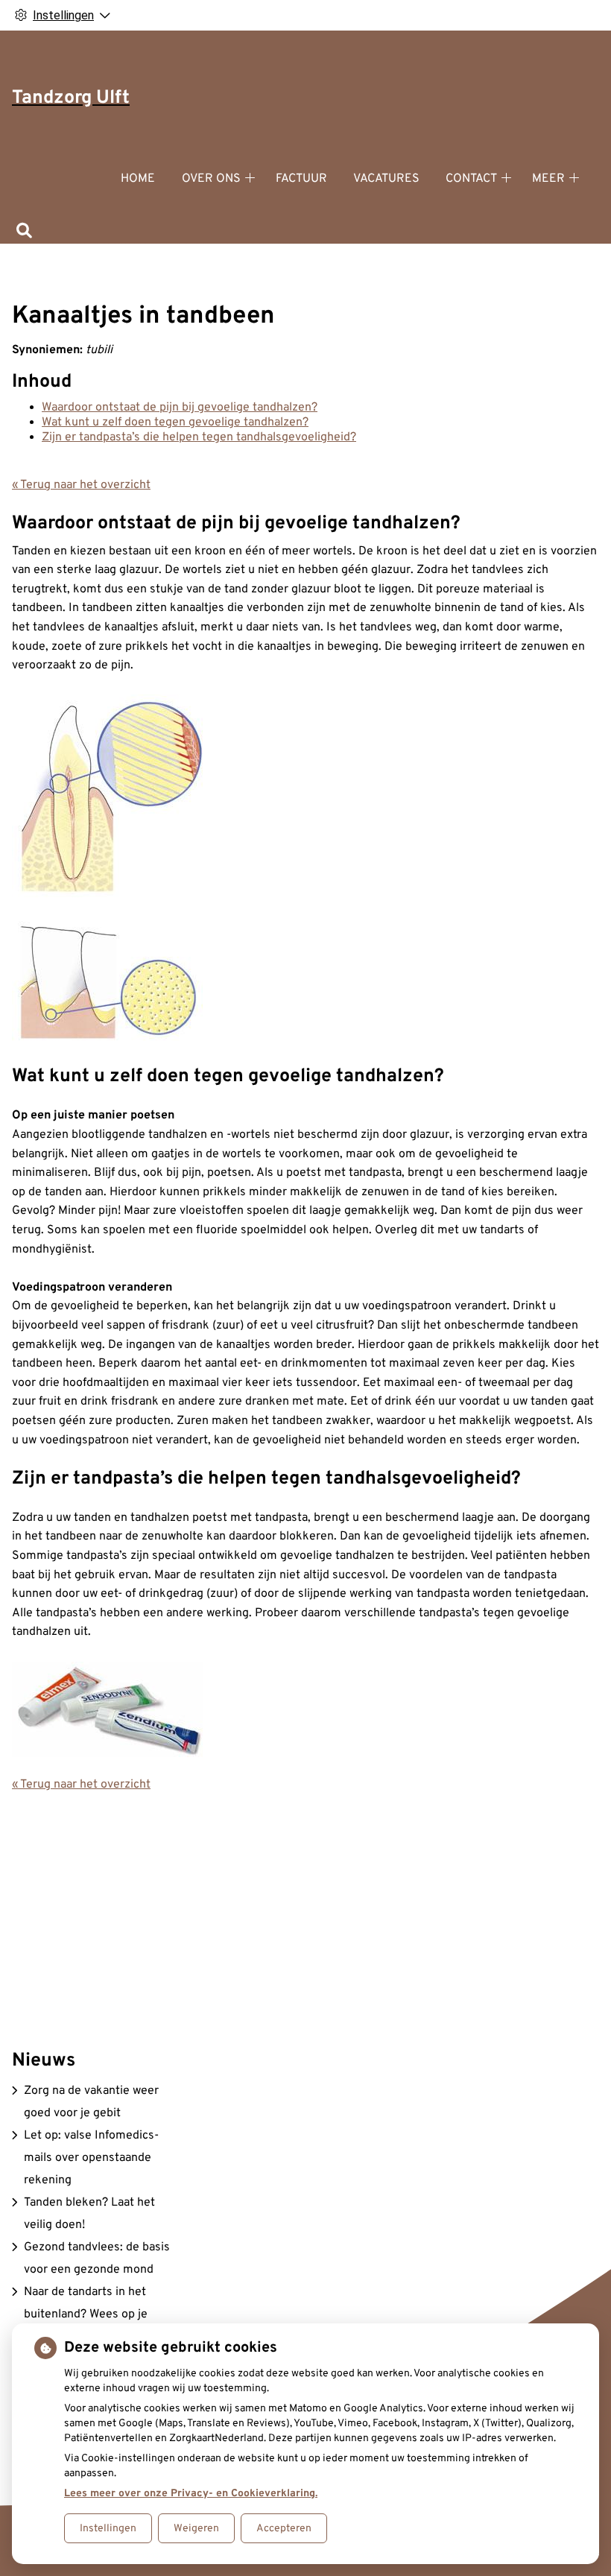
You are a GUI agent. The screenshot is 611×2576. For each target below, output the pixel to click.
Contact (471, 179)
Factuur (301, 179)
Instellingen (108, 2529)
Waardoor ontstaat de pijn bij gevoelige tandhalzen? (180, 408)
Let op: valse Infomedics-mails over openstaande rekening (91, 2158)
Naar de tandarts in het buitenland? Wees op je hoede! (86, 2314)
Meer (548, 179)
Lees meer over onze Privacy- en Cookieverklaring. (191, 2494)
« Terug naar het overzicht (81, 485)
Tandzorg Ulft (71, 98)
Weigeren (196, 2529)
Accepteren (284, 2529)
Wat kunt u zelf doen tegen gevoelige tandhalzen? (175, 423)
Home (138, 179)
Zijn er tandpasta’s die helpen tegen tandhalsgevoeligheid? (199, 437)
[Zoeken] (24, 232)
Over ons (211, 179)
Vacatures (386, 179)
